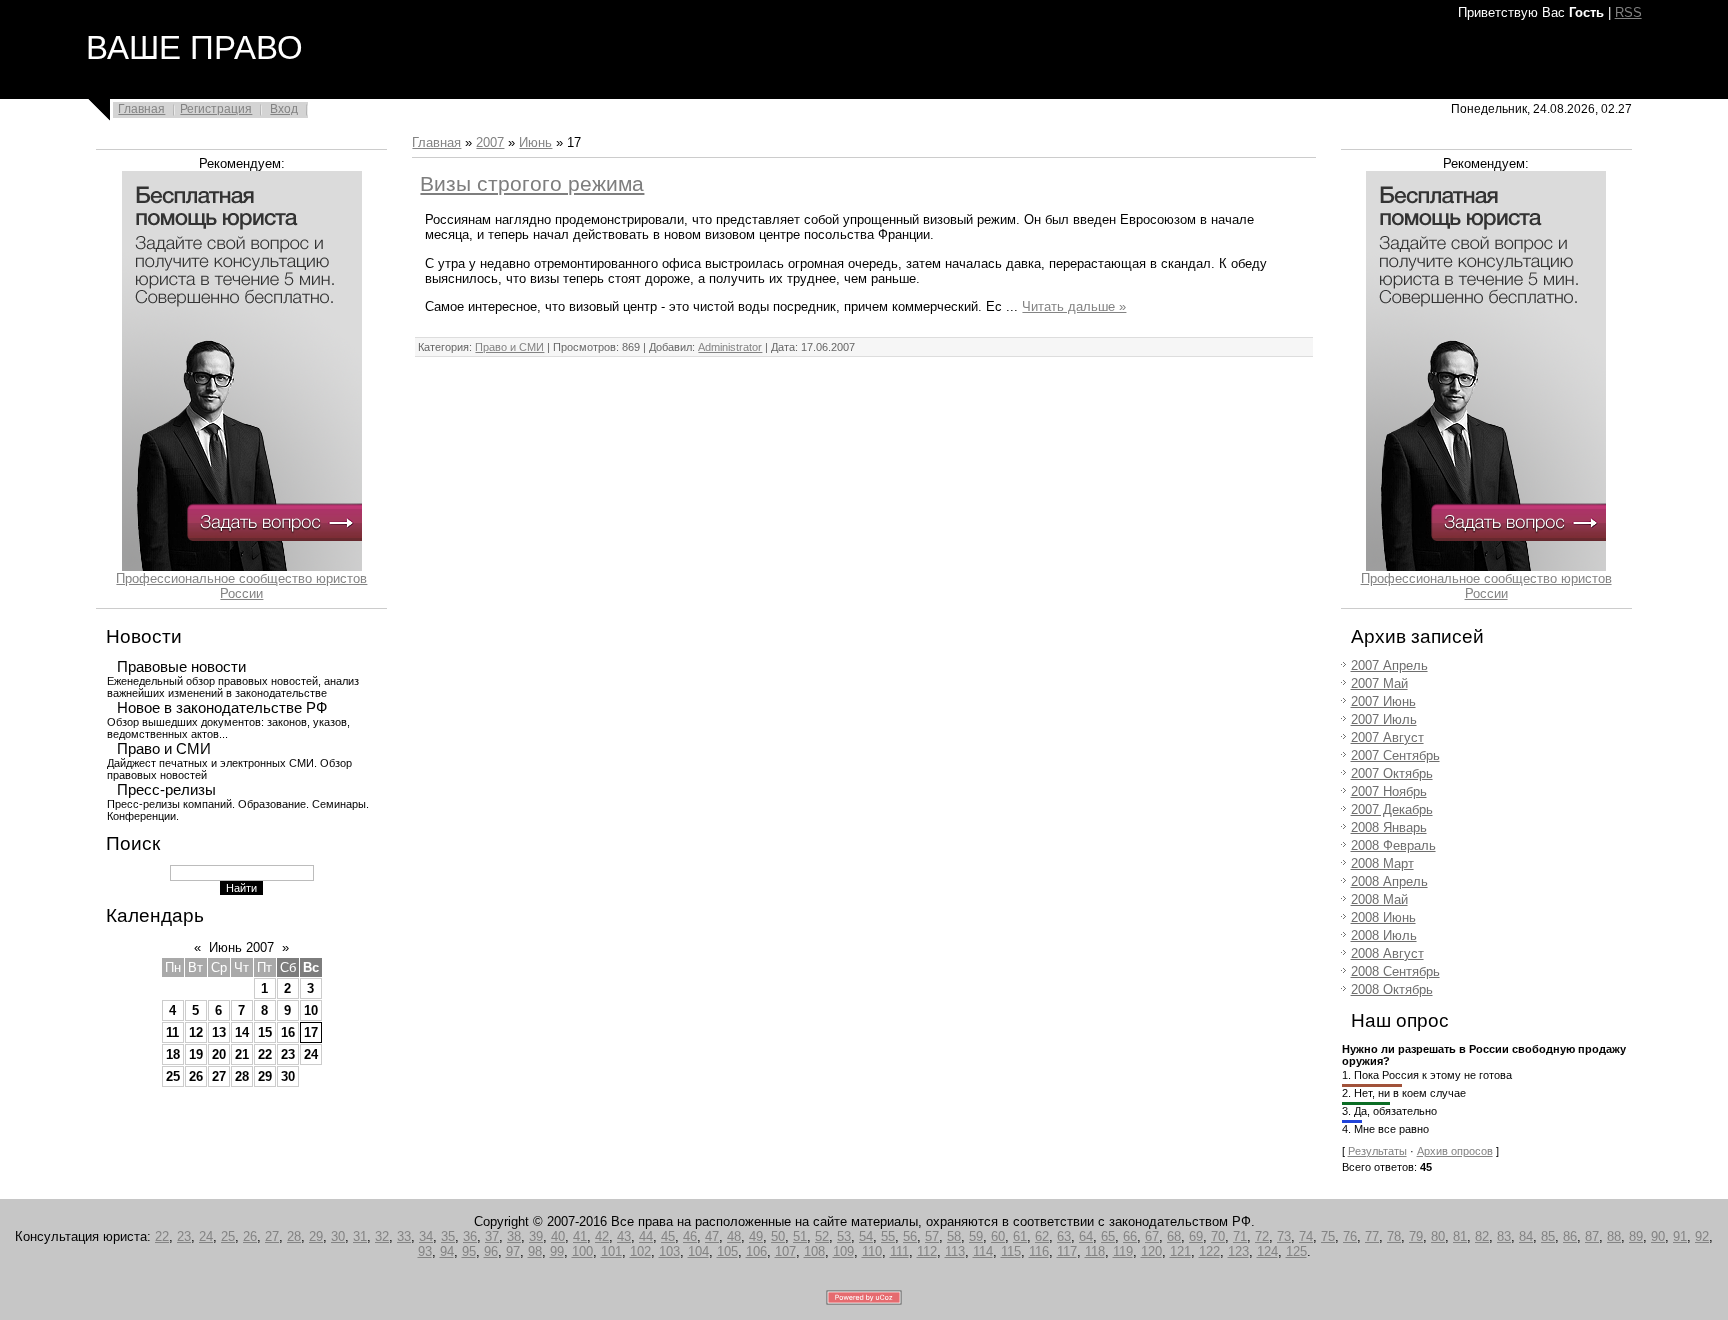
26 (196, 1076)
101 (611, 1251)
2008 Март (1382, 863)
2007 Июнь (1383, 701)
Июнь (535, 142)
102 (640, 1251)
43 (624, 1236)
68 (1174, 1236)
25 (173, 1076)
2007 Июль (1384, 719)
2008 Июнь (1383, 917)
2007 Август (1387, 737)
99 (557, 1251)
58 (954, 1236)
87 (1592, 1236)
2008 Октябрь (1392, 989)
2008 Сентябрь (1395, 971)
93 (425, 1251)
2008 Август (1387, 953)
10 (311, 1010)
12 (196, 1032)
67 (1152, 1236)
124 (1267, 1251)
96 (491, 1251)
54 (866, 1236)
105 (727, 1251)
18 (173, 1054)
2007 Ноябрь (1389, 791)
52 (822, 1236)
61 (1020, 1236)
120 (1151, 1251)
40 (558, 1236)
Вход (284, 109)
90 (1658, 1236)
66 (1130, 1236)
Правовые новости (181, 667)
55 (888, 1236)
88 (1614, 1236)
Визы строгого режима (532, 184)
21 (242, 1054)
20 (219, 1054)
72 (1262, 1236)
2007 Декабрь (1392, 809)
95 (469, 1251)
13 (219, 1032)
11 (172, 1032)
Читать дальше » (1074, 306)
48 (734, 1236)
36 (470, 1236)
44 (646, 1236)
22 (265, 1054)
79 (1416, 1236)
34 (426, 1236)
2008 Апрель (1389, 881)
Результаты (1377, 1151)
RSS (1628, 12)
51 (800, 1236)
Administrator (730, 347)
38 (514, 1236)
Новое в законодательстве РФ (222, 708)
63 (1064, 1236)
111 (899, 1251)
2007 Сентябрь (1395, 755)
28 (242, 1076)
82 (1482, 1236)
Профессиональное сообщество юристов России (241, 586)
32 (382, 1236)
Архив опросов (1455, 1151)
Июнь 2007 (241, 947)
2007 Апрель (1389, 665)
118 (1095, 1251)
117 (1067, 1251)
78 (1394, 1236)
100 (582, 1251)
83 (1504, 1236)
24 (311, 1054)
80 (1438, 1236)
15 (265, 1032)
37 (492, 1236)
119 (1123, 1251)
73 (1284, 1236)
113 (955, 1251)
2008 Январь (1389, 827)
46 (690, 1236)
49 (756, 1236)
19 (196, 1054)
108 (814, 1251)
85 (1548, 1236)
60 (998, 1236)
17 (311, 1032)
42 (602, 1236)
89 (1636, 1236)
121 (1180, 1251)
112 (927, 1251)
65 (1108, 1236)
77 (1372, 1236)
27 (219, 1076)
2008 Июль (1384, 935)
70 (1218, 1236)
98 (535, 1251)
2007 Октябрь (1392, 773)
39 (536, 1236)
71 (1240, 1236)
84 (1526, 1236)
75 (1328, 1236)
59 (976, 1236)
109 (843, 1251)
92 (1702, 1236)
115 (1011, 1251)
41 (580, 1236)
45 (668, 1236)
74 (1306, 1236)
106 (756, 1251)
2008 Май (1379, 899)
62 (1042, 1236)
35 (448, 1236)
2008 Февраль (1393, 845)
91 (1680, 1236)
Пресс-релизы (166, 790)
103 (669, 1251)
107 (785, 1251)
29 (265, 1076)
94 (447, 1251)
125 (1296, 1251)
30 (288, 1076)
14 (242, 1032)
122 (1209, 1251)
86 (1570, 1236)
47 (712, 1236)
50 (778, 1236)
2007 (490, 142)
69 (1196, 1236)
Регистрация (216, 109)
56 (910, 1236)
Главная (141, 109)
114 (983, 1251)
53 (844, 1236)
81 (1460, 1236)
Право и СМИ (164, 749)
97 (513, 1251)
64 (1086, 1236)
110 (872, 1251)
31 (360, 1236)
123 (1238, 1251)
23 (288, 1054)
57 (932, 1236)
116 (1039, 1251)
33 (404, 1236)
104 (698, 1251)
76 (1350, 1236)
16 (288, 1032)
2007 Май (1379, 683)
